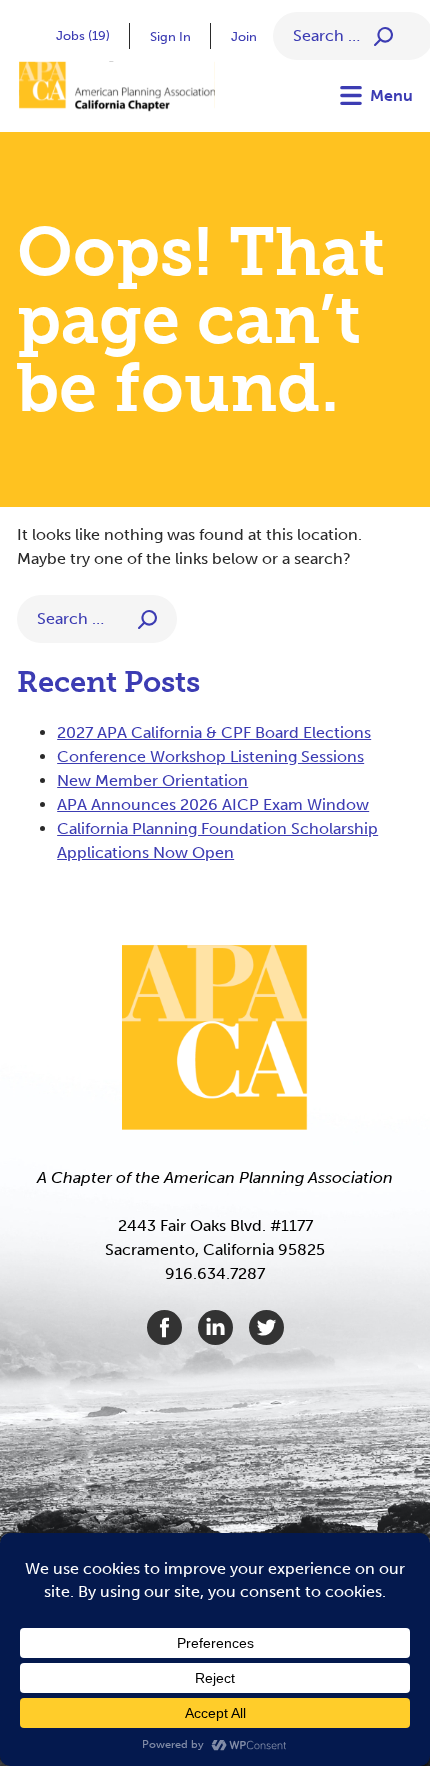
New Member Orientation (152, 780)
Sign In (170, 36)
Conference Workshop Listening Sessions (210, 756)
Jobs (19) (83, 35)
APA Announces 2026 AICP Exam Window (213, 804)
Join (244, 36)
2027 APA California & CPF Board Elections (214, 732)
